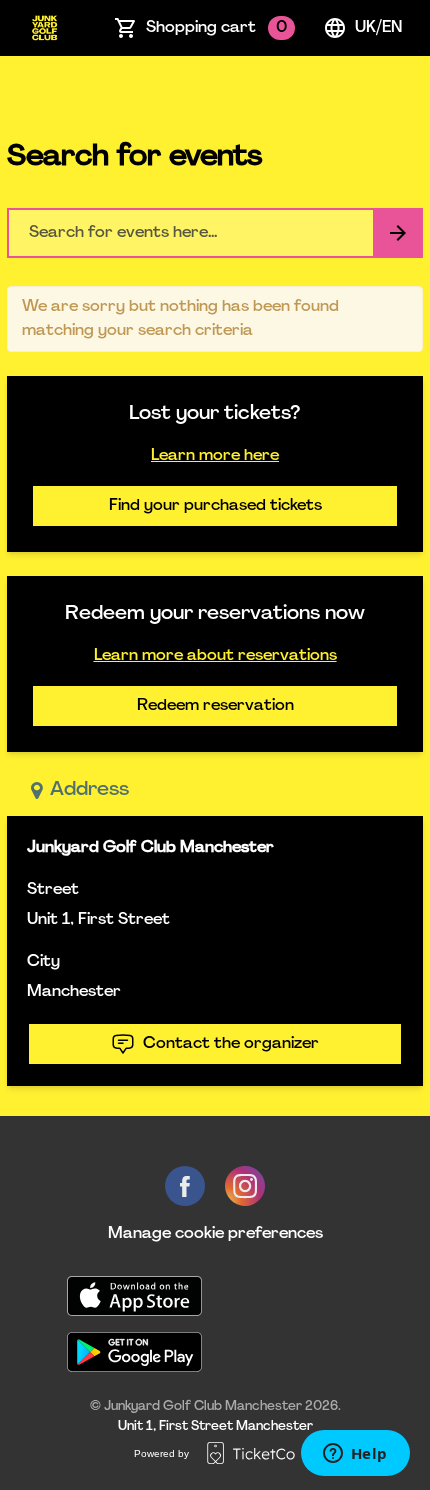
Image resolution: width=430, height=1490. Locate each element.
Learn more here (215, 456)
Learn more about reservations (215, 656)
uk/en (378, 28)
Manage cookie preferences (215, 1234)
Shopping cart (216, 28)
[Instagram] (245, 1186)
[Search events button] (398, 233)
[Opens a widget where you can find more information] (355, 1455)
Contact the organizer (231, 1044)
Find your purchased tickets (215, 506)
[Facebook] (185, 1186)
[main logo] (44, 28)
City (43, 962)
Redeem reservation (215, 706)
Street (53, 890)
